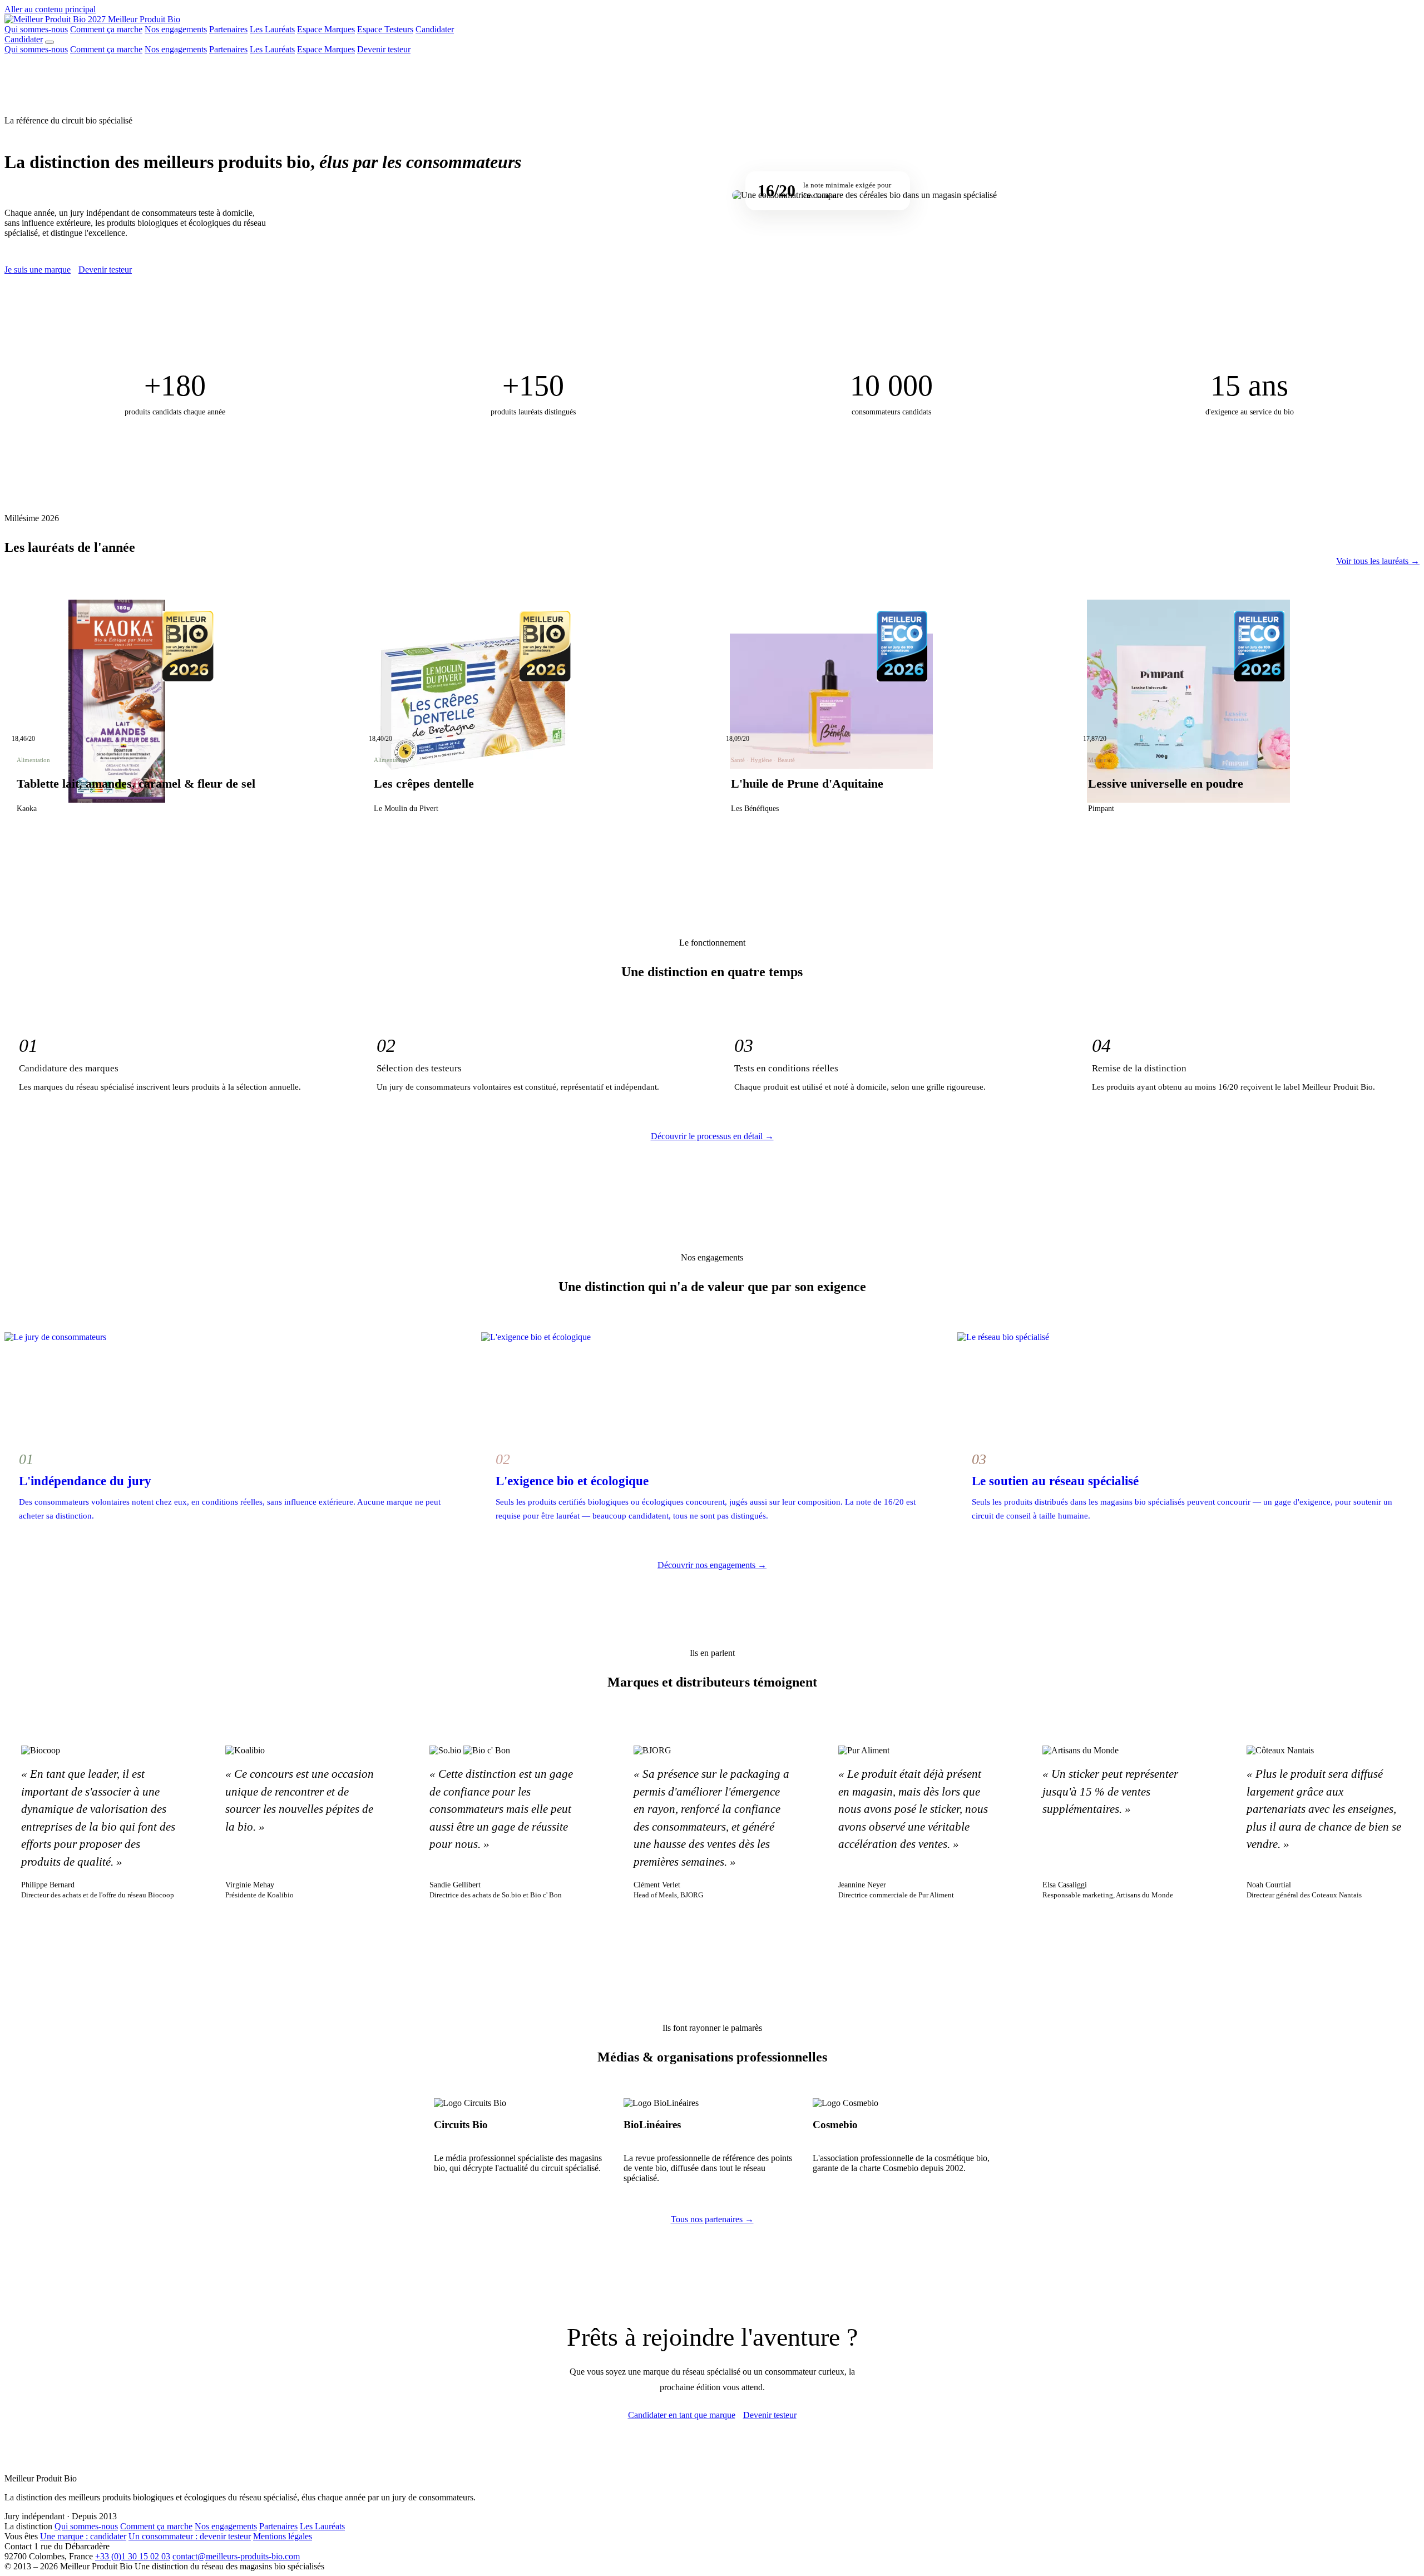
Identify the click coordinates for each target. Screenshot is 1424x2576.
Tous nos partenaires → (712, 2219)
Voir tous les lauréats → (1378, 561)
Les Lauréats (272, 29)
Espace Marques (326, 29)
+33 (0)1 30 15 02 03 (133, 2556)
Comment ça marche (106, 29)
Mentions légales (283, 2536)
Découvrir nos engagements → (712, 1565)
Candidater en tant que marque (682, 2415)
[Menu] (50, 42)
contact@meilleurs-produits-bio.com (236, 2556)
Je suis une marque (38, 270)
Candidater (435, 29)
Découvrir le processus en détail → (712, 1136)
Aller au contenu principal (50, 9)
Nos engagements (176, 29)
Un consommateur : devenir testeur (190, 2536)
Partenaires (228, 29)
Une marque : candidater (83, 2536)
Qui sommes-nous (36, 29)
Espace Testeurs (385, 29)
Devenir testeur (384, 49)
